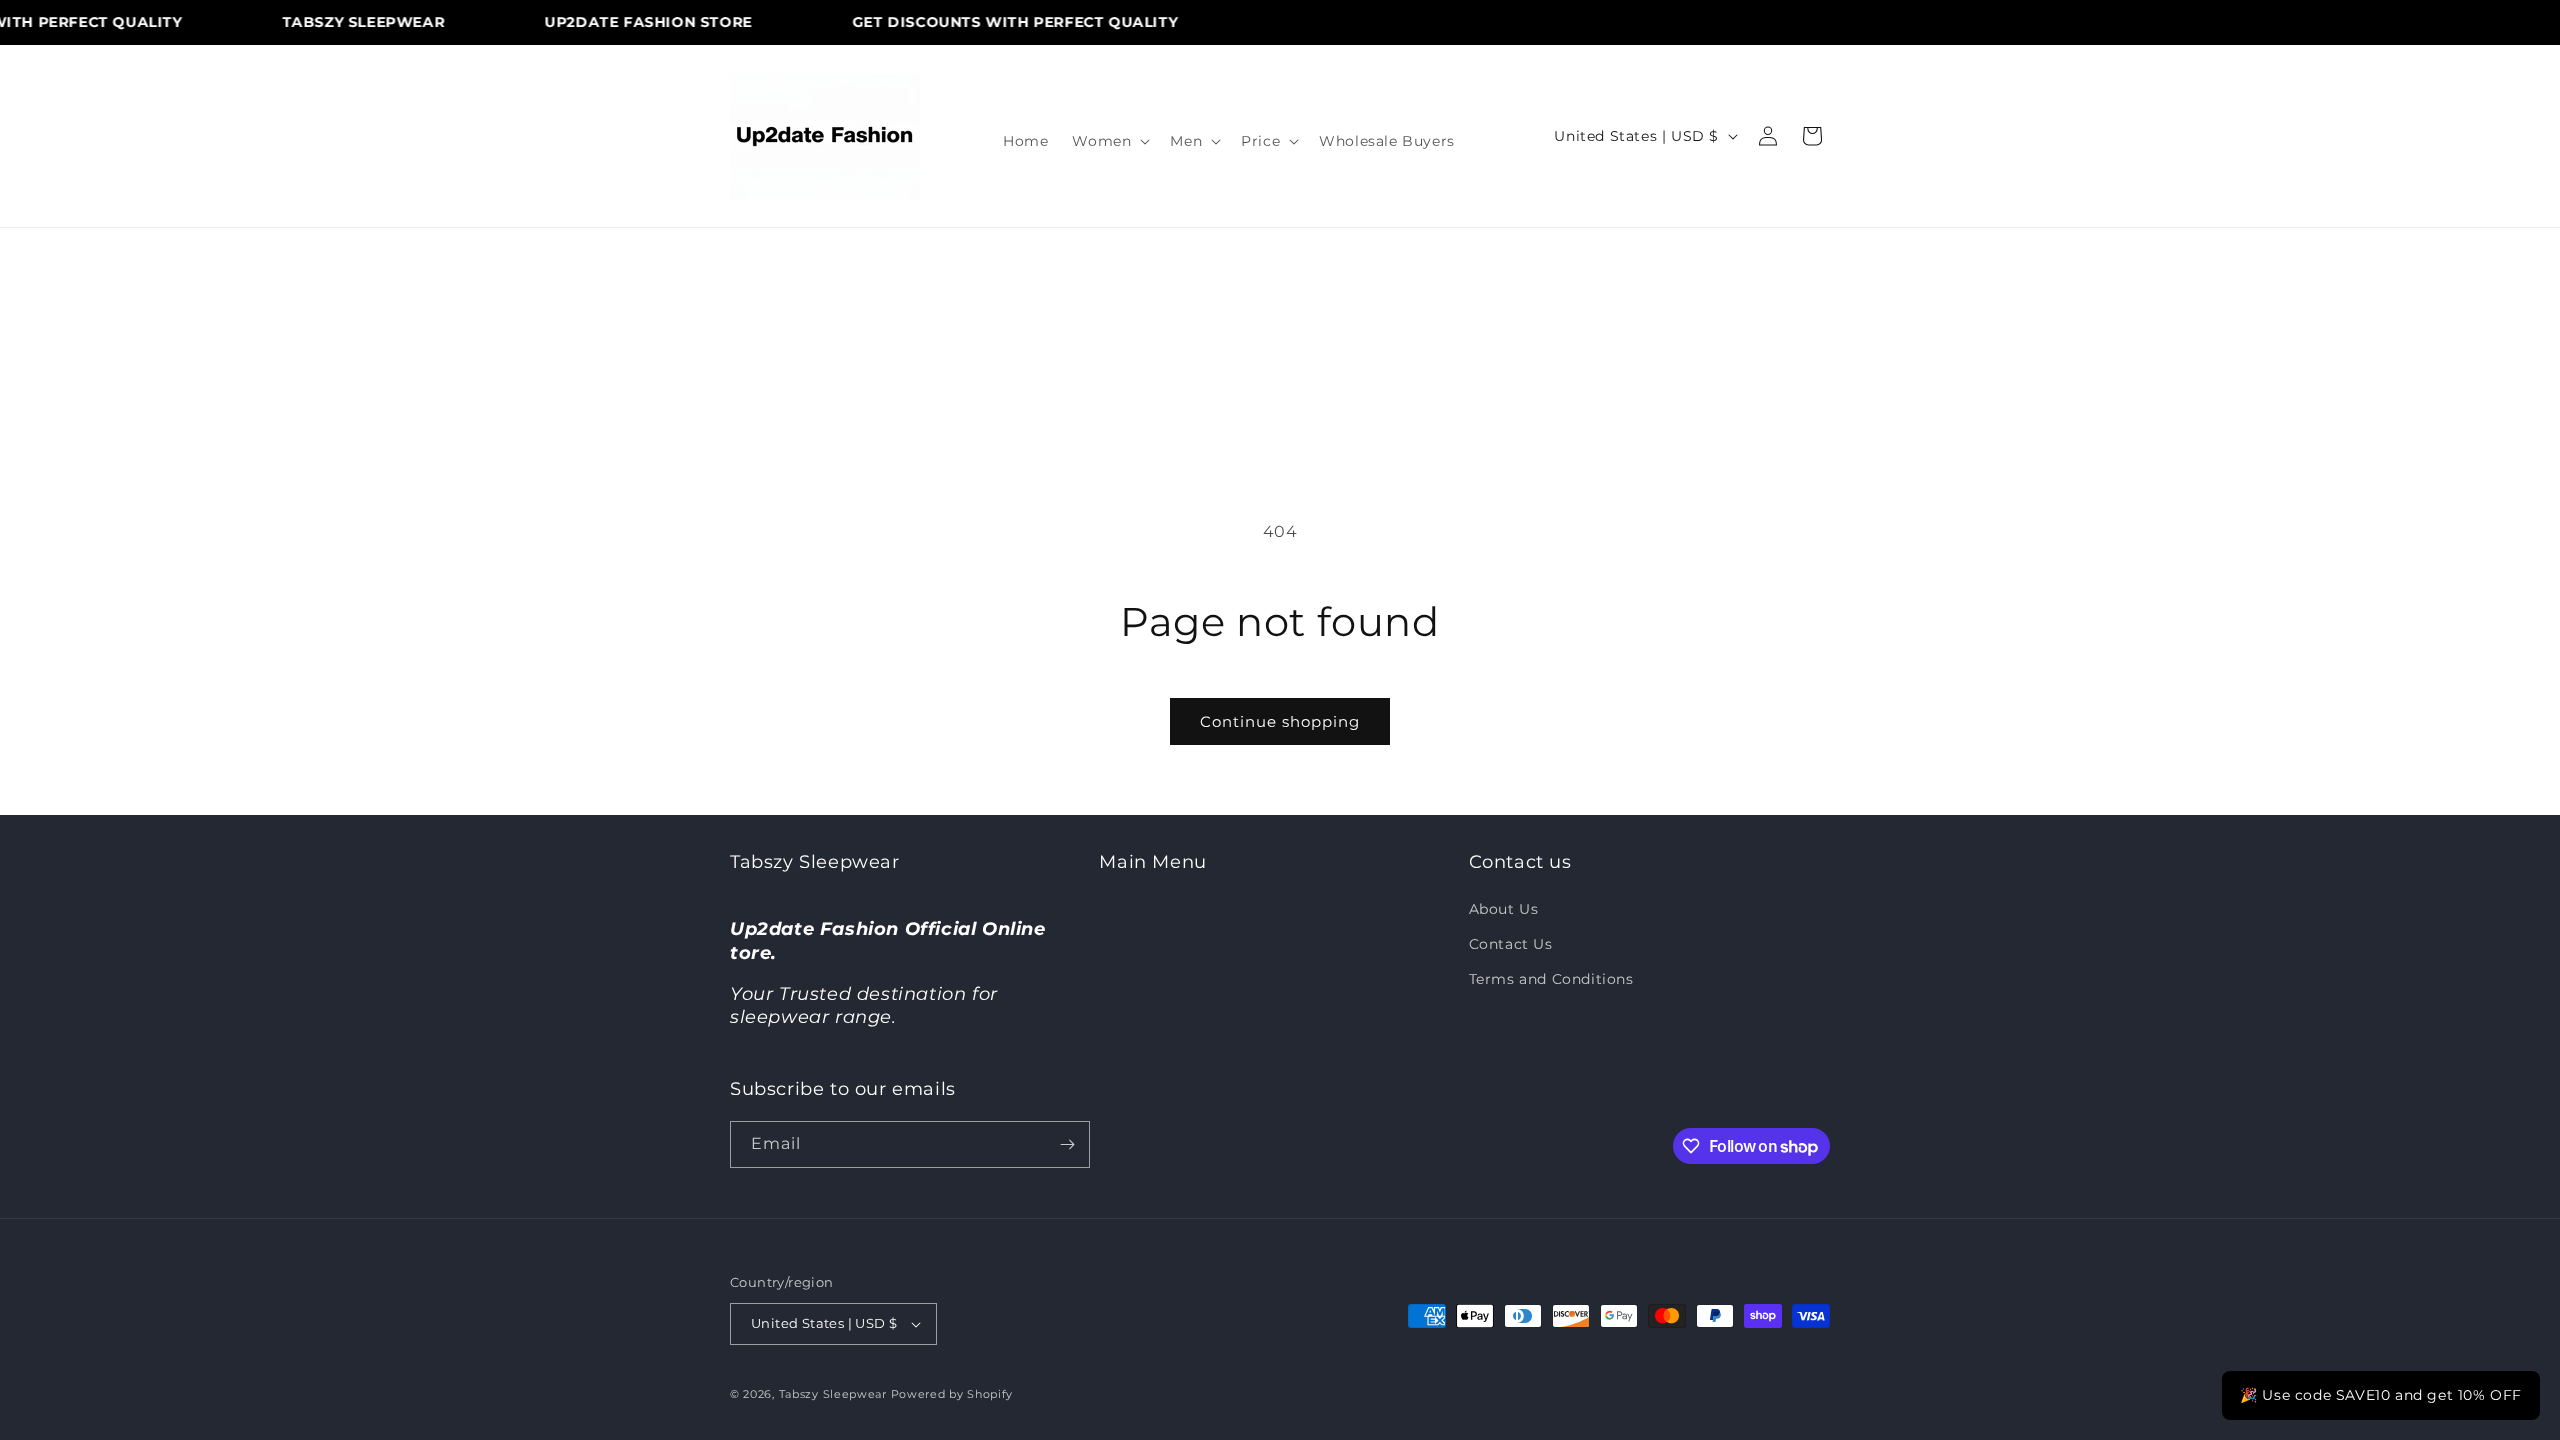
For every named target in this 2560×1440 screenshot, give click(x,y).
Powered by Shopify (952, 1394)
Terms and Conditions (1551, 979)
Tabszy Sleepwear (833, 1394)
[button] (1109, 141)
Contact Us (1511, 944)
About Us (1504, 909)
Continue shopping (1280, 721)
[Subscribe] (1067, 1144)
